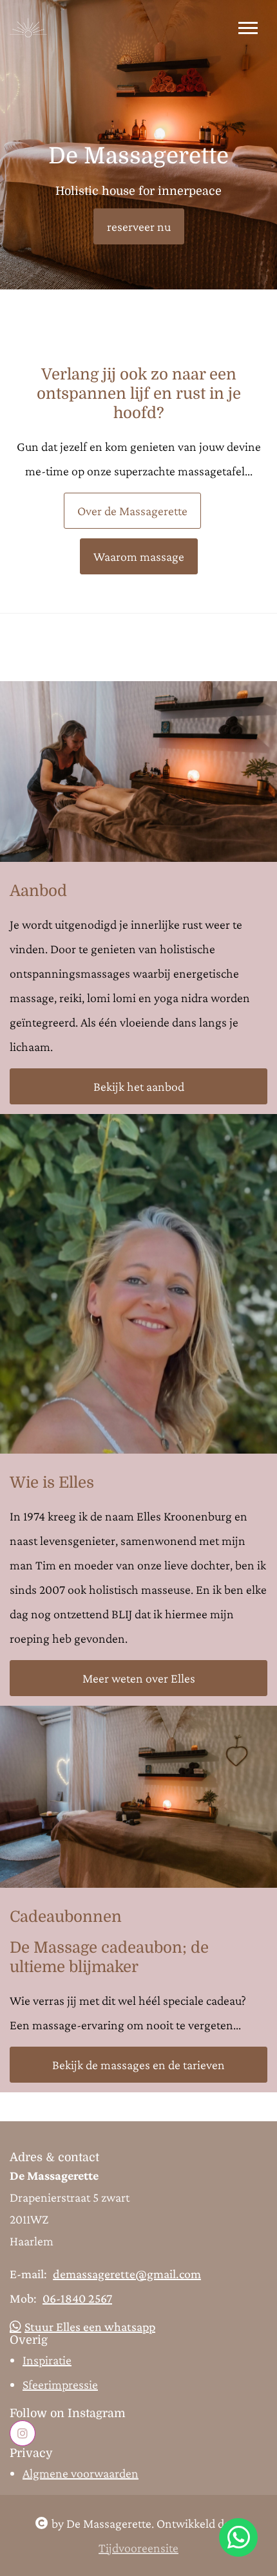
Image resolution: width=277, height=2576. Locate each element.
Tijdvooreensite (138, 2548)
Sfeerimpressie (60, 2384)
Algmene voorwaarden (81, 2473)
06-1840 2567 (77, 2298)
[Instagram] (23, 2433)
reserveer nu (139, 226)
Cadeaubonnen (66, 1917)
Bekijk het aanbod (139, 1086)
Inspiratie (47, 2360)
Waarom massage (139, 556)
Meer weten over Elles (139, 1678)
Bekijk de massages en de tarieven (138, 2065)
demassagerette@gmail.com (127, 2274)
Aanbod (38, 891)
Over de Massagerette (132, 511)
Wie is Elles (52, 1483)
